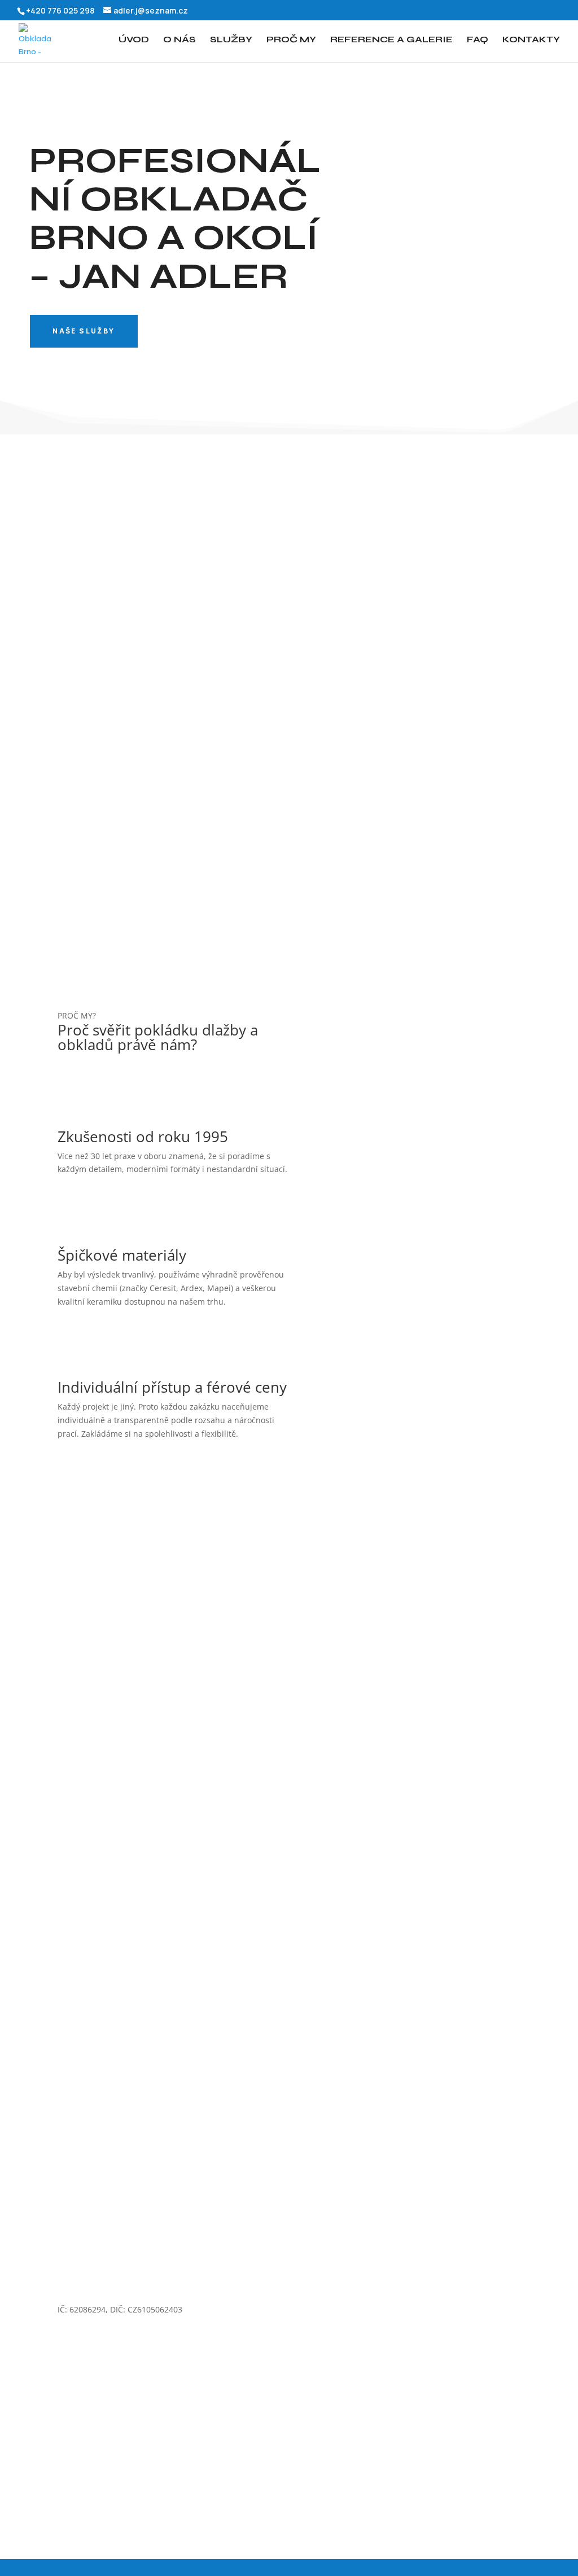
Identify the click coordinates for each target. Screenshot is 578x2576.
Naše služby (84, 331)
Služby (231, 40)
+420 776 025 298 (253, 2283)
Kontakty (531, 40)
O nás (179, 40)
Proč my (291, 40)
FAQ (478, 40)
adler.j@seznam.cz (419, 2283)
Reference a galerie (391, 40)
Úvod (134, 40)
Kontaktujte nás (342, 661)
